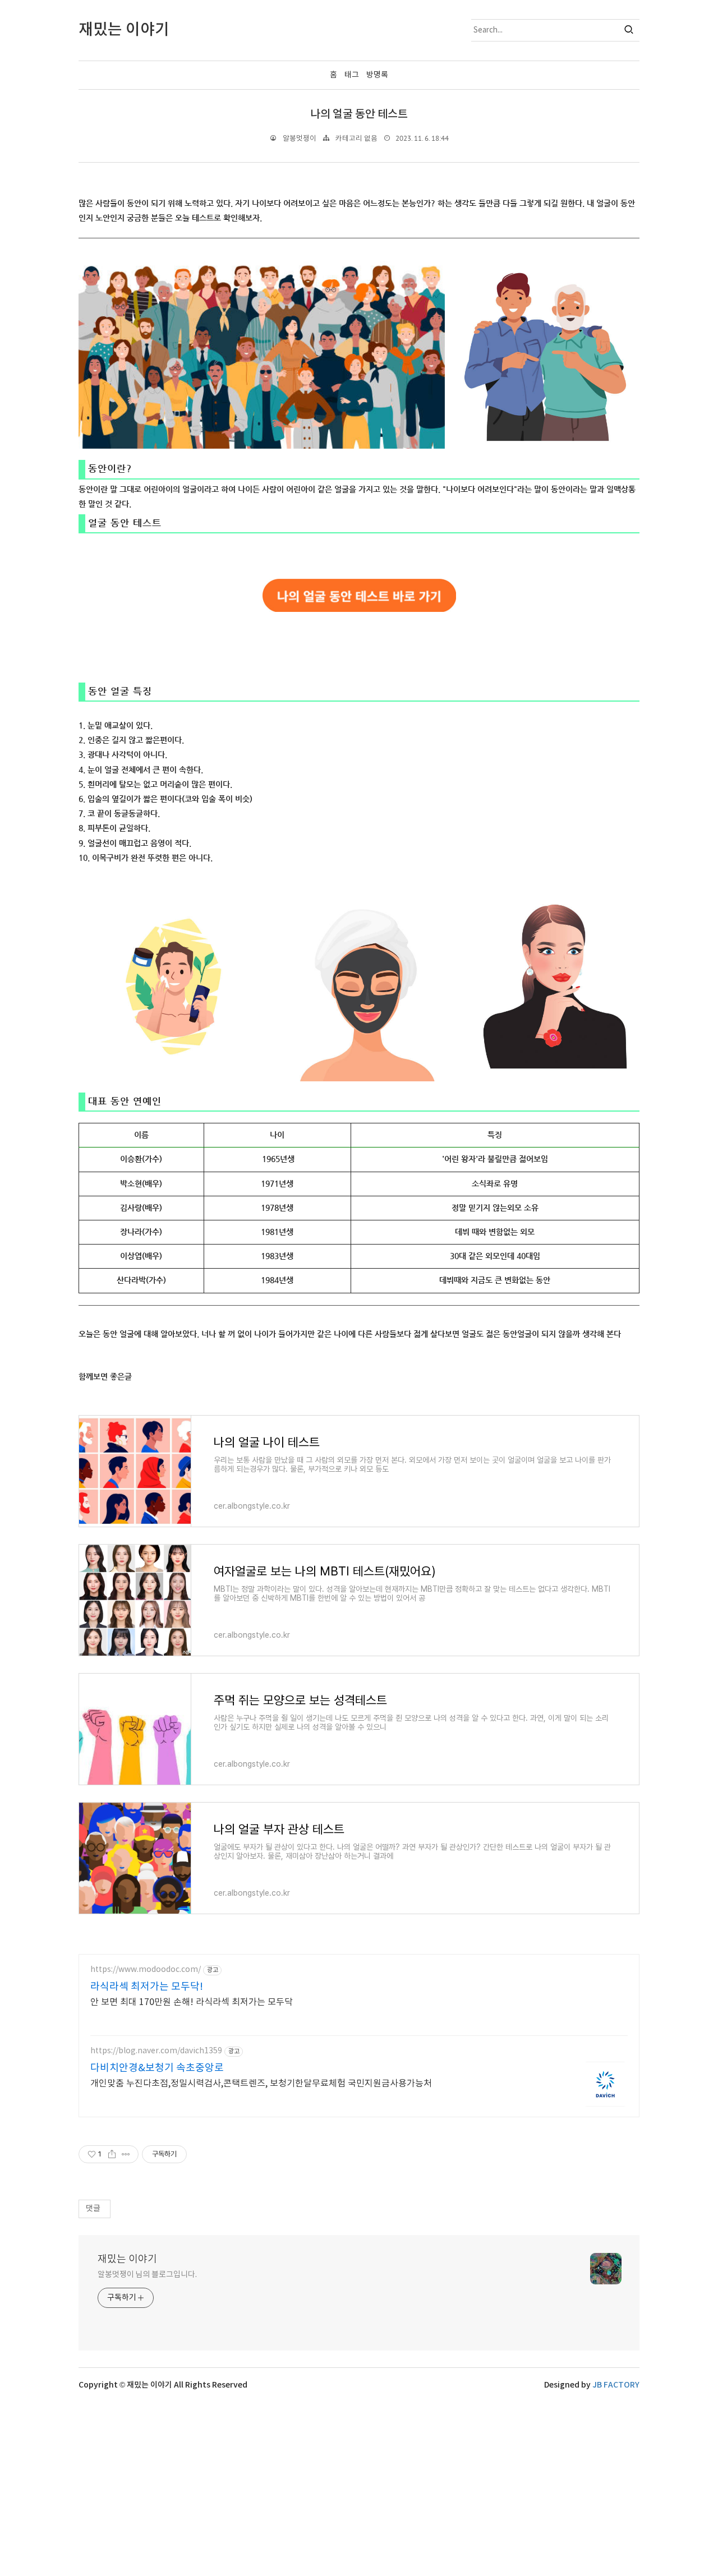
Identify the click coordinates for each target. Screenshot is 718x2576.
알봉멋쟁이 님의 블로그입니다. (147, 2275)
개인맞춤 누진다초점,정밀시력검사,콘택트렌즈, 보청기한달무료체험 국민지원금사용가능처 (261, 2084)
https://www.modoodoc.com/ (146, 1970)
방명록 (377, 75)
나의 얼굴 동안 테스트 (359, 114)
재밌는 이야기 (127, 2259)
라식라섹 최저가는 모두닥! (147, 1987)
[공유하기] (112, 2154)
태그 (352, 75)
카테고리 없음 (356, 139)
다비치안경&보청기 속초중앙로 (157, 2068)
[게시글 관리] (126, 2154)
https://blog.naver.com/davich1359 (156, 2051)
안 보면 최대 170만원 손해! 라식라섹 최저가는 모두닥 (192, 2002)
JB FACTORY (616, 2385)
